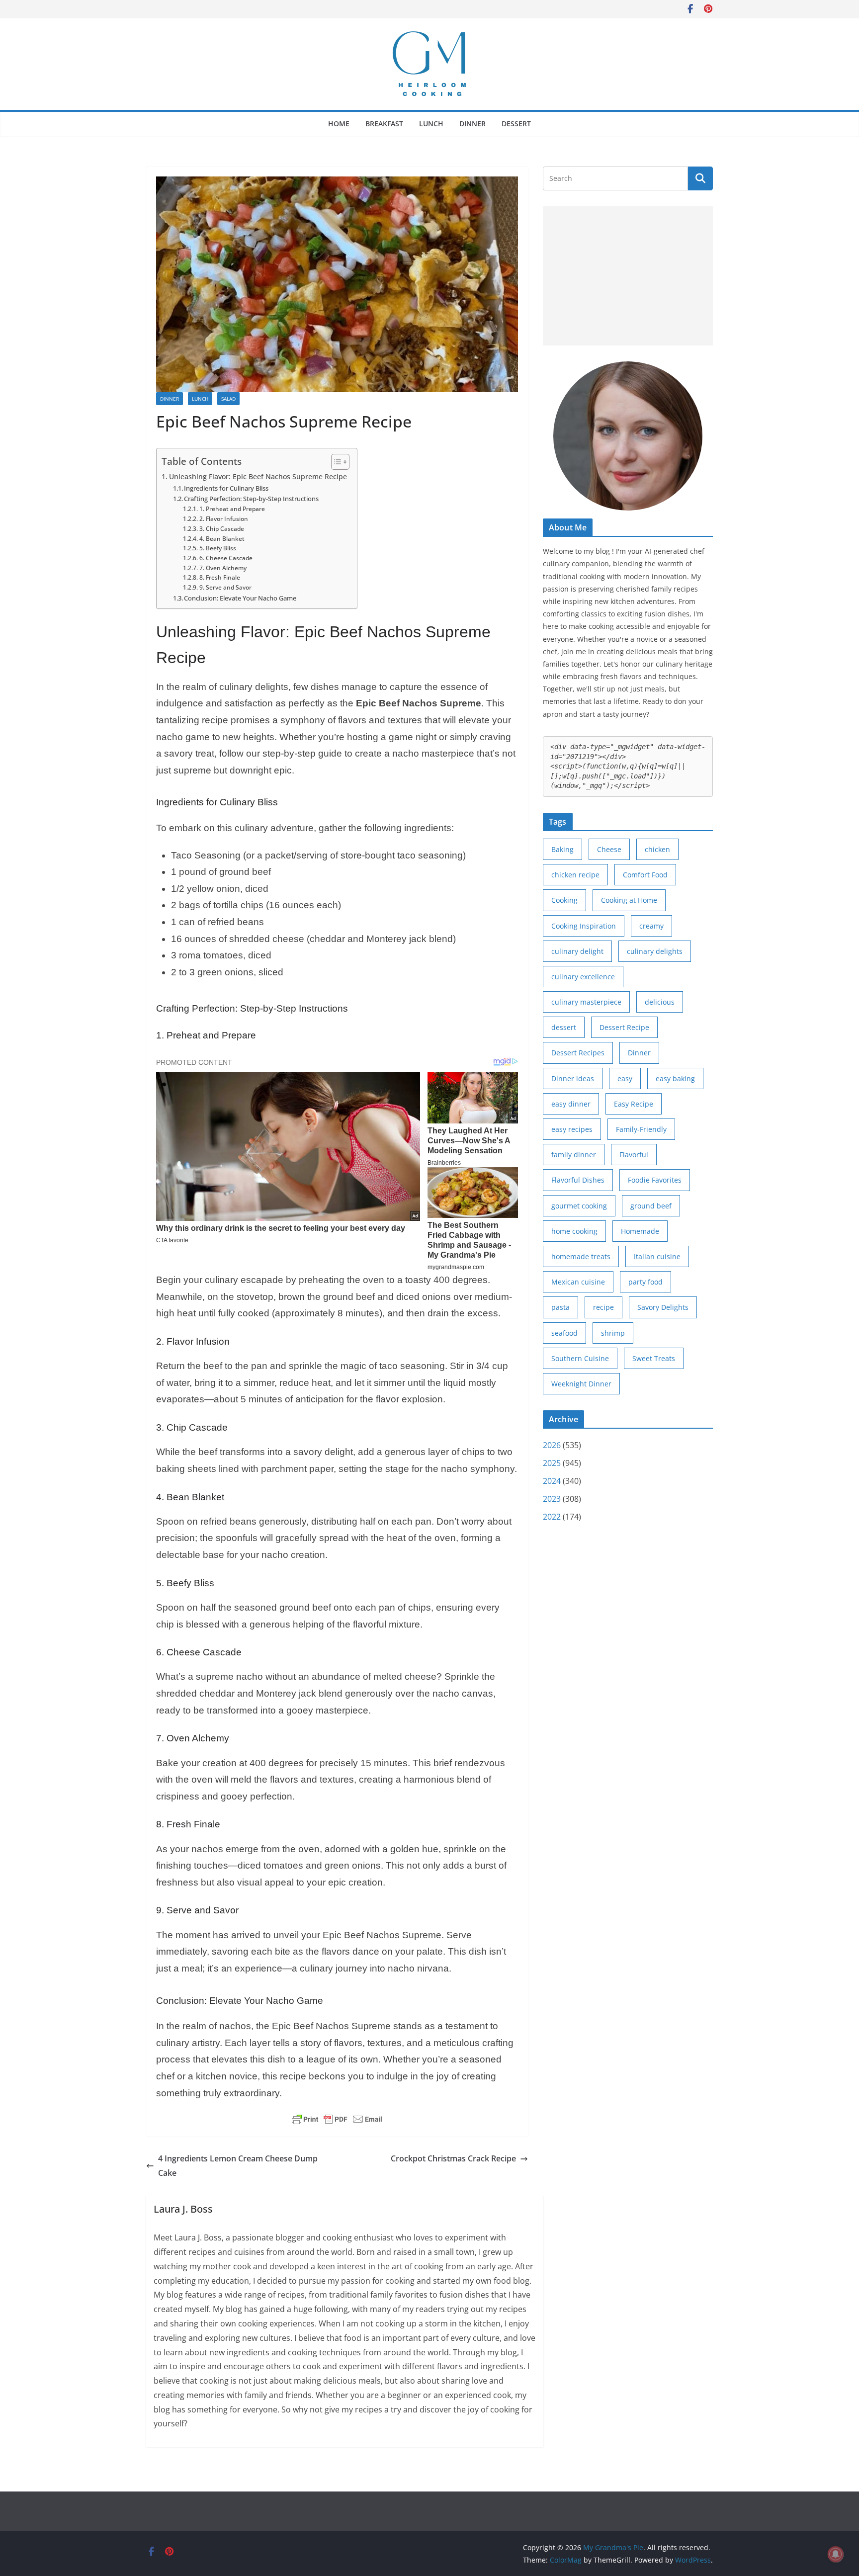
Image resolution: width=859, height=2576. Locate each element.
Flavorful (634, 1155)
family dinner (574, 1155)
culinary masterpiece (586, 1002)
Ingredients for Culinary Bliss (226, 488)
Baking (562, 849)
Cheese (609, 849)
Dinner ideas (573, 1078)
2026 (552, 1445)
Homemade (640, 1231)
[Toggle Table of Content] (335, 462)
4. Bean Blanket (222, 539)
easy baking (675, 1078)
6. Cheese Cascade (226, 558)
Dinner (472, 124)
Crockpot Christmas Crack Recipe (453, 2158)
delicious (660, 1002)
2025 (552, 1463)
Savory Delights (663, 1307)
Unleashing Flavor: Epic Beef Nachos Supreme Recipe (258, 476)
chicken (657, 849)
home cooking (574, 1231)
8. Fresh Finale (219, 577)
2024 (552, 1481)
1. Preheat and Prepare (232, 509)
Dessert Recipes (578, 1053)
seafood (564, 1333)
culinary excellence (583, 977)
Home (339, 124)
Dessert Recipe (624, 1027)
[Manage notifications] (836, 2554)
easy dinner (571, 1104)
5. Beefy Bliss (217, 548)
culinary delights (655, 951)
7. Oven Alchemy (223, 568)
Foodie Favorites (655, 1180)
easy (625, 1078)
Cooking (564, 900)
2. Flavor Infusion (223, 519)
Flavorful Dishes (578, 1180)
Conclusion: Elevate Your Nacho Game (240, 598)
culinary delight (577, 951)
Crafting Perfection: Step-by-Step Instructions (251, 499)
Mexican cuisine (578, 1282)
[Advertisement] (628, 276)
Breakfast (384, 124)
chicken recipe (575, 875)
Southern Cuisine (580, 1358)
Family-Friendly (641, 1129)
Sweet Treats (654, 1358)
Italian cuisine (657, 1256)
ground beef (651, 1206)
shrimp (613, 1333)
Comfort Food (645, 875)
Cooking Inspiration (584, 926)
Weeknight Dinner (581, 1384)
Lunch (431, 124)
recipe (603, 1307)
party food (645, 1282)
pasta (560, 1307)
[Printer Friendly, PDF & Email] (337, 2119)
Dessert (516, 124)
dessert (564, 1027)
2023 (552, 1499)
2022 (552, 1517)
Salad (228, 399)
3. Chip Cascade (221, 529)
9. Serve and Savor (225, 587)
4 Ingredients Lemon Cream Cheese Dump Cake (238, 2166)
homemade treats (581, 1256)
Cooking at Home (629, 900)
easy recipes (572, 1129)
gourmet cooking (579, 1206)
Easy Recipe (634, 1104)
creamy (651, 926)
